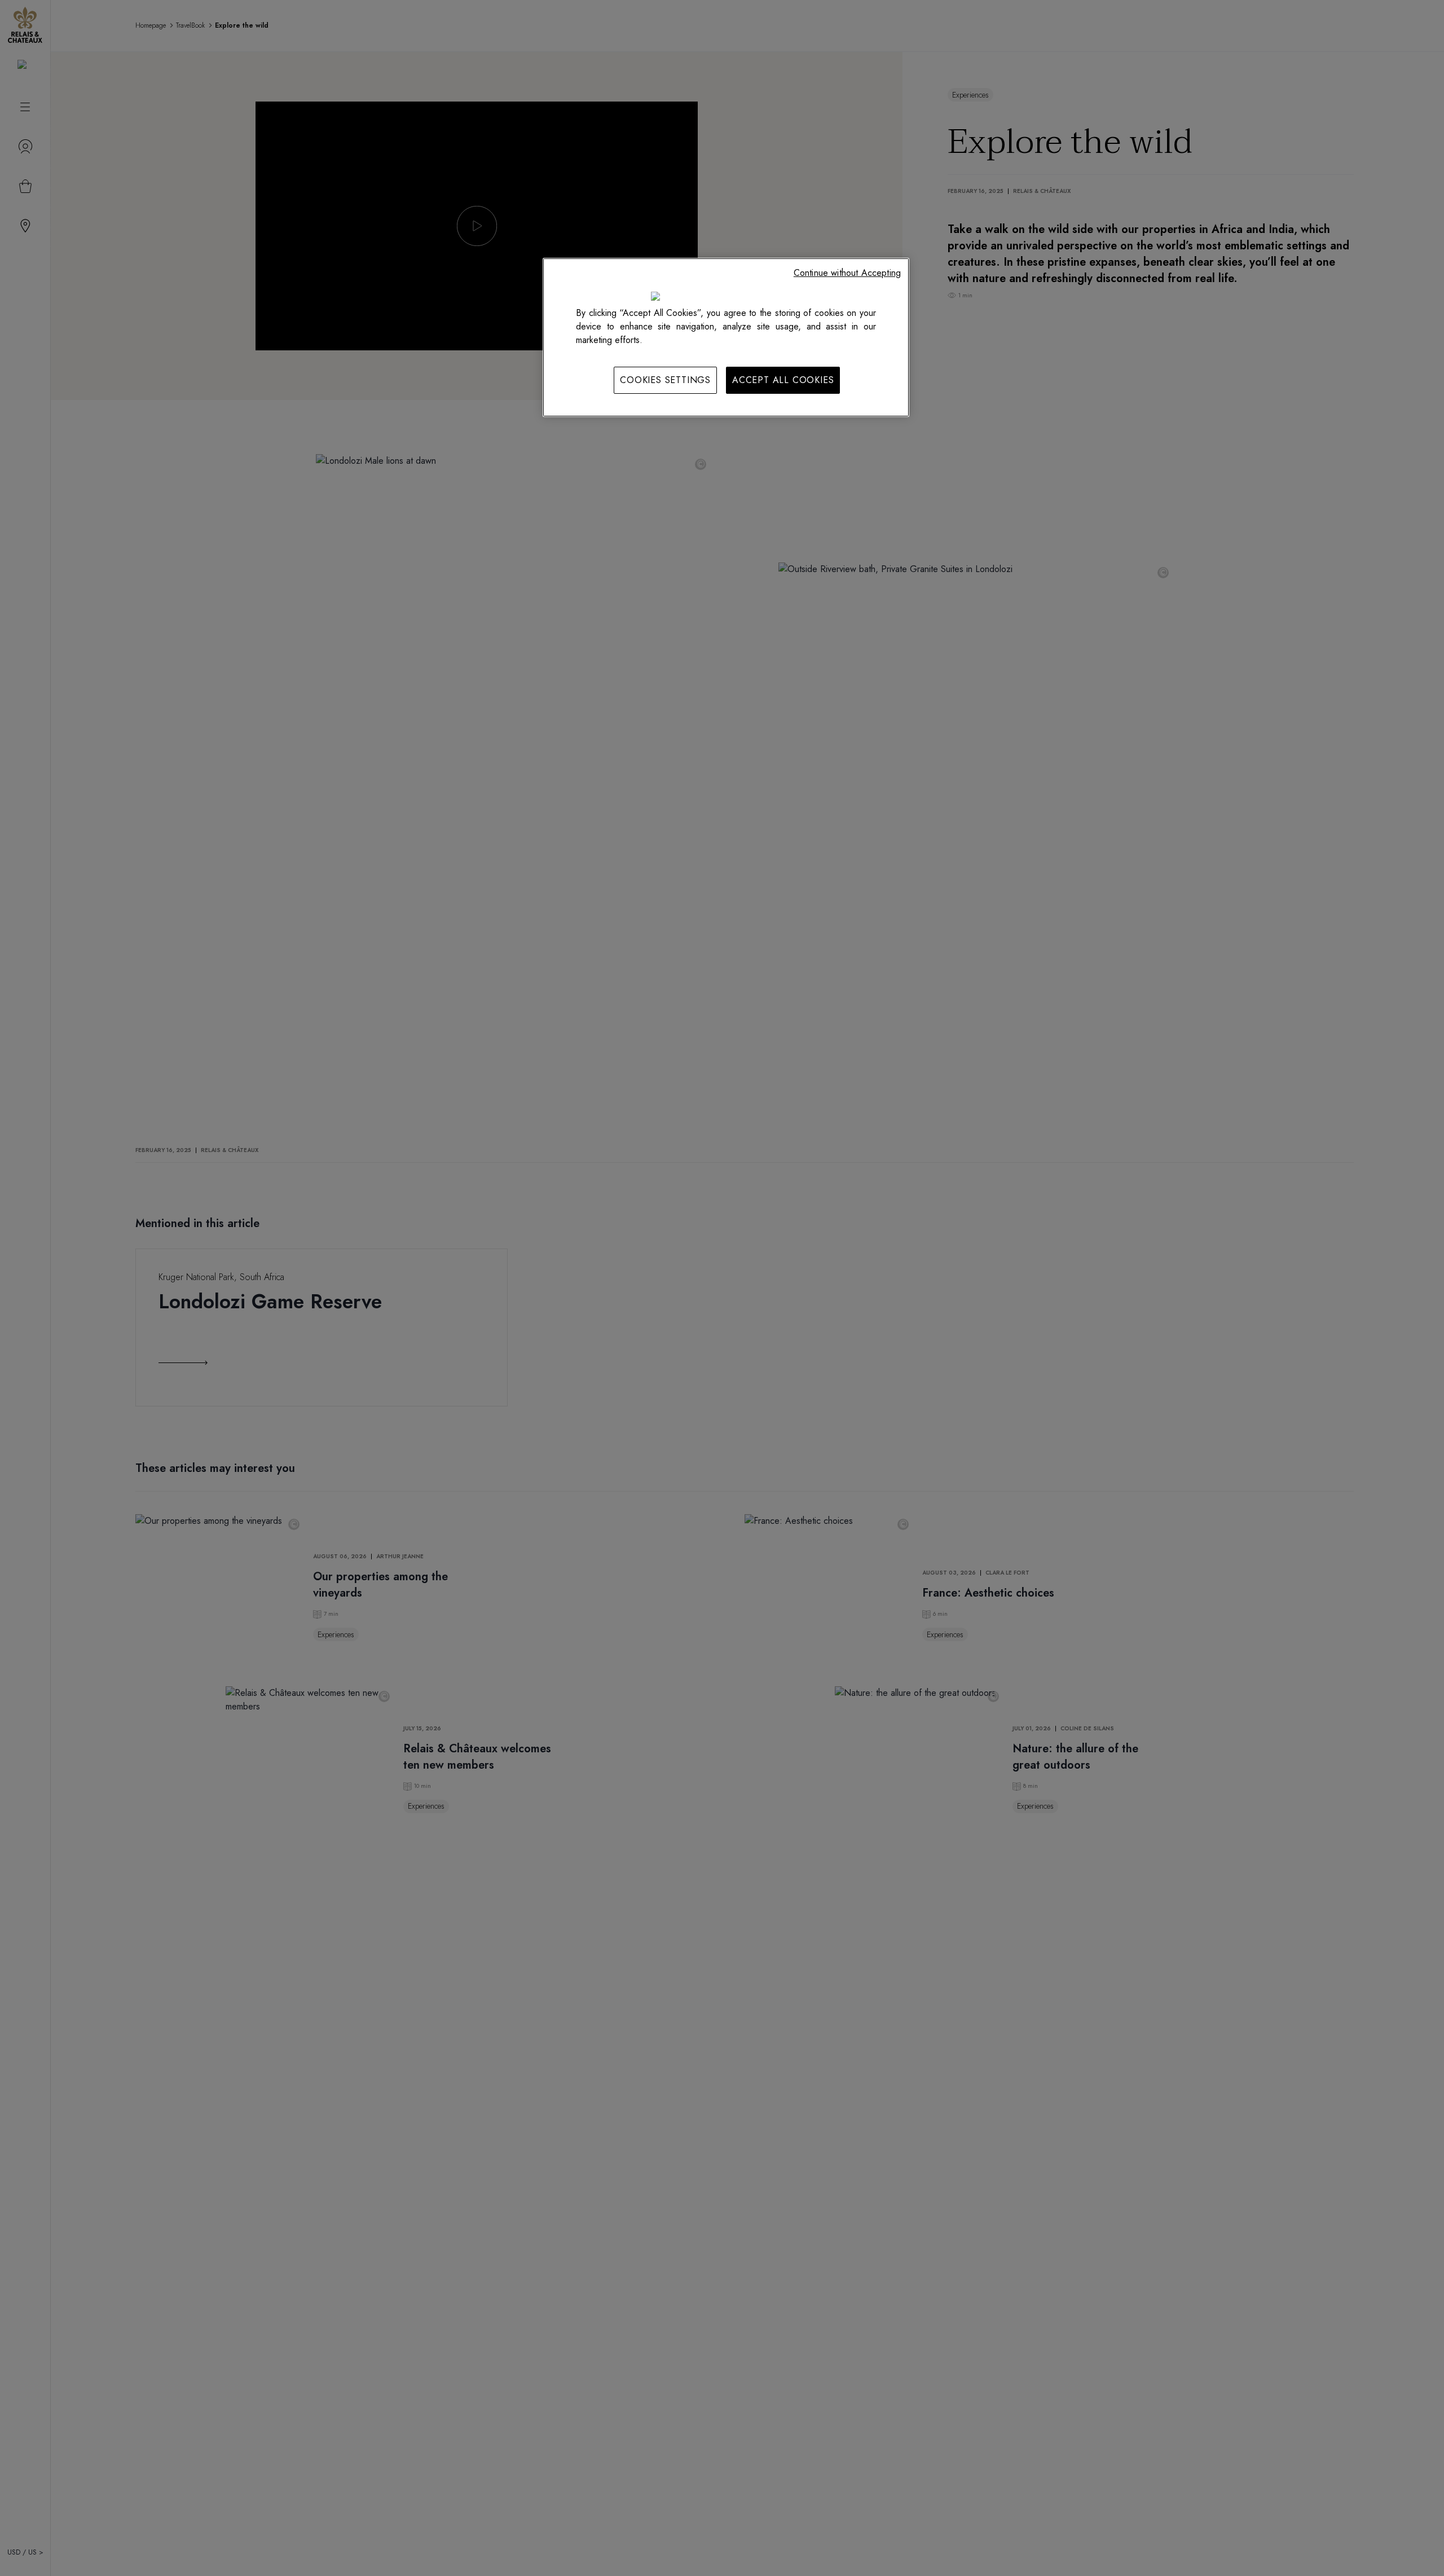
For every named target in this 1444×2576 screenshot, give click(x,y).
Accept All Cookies (783, 380)
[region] (726, 337)
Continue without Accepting (847, 273)
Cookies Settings (665, 380)
